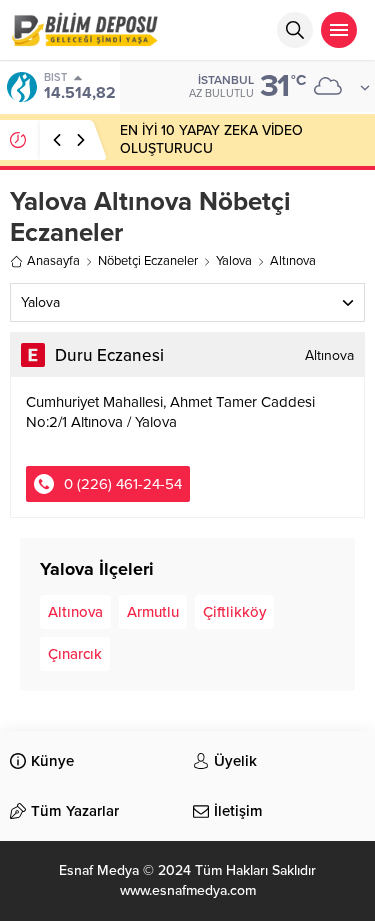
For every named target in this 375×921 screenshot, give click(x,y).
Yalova (234, 261)
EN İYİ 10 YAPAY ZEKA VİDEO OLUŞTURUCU (211, 139)
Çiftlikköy (234, 612)
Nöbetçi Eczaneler (148, 261)
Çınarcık (75, 654)
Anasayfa (53, 261)
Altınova (75, 612)
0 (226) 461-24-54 (123, 484)
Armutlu (153, 612)
